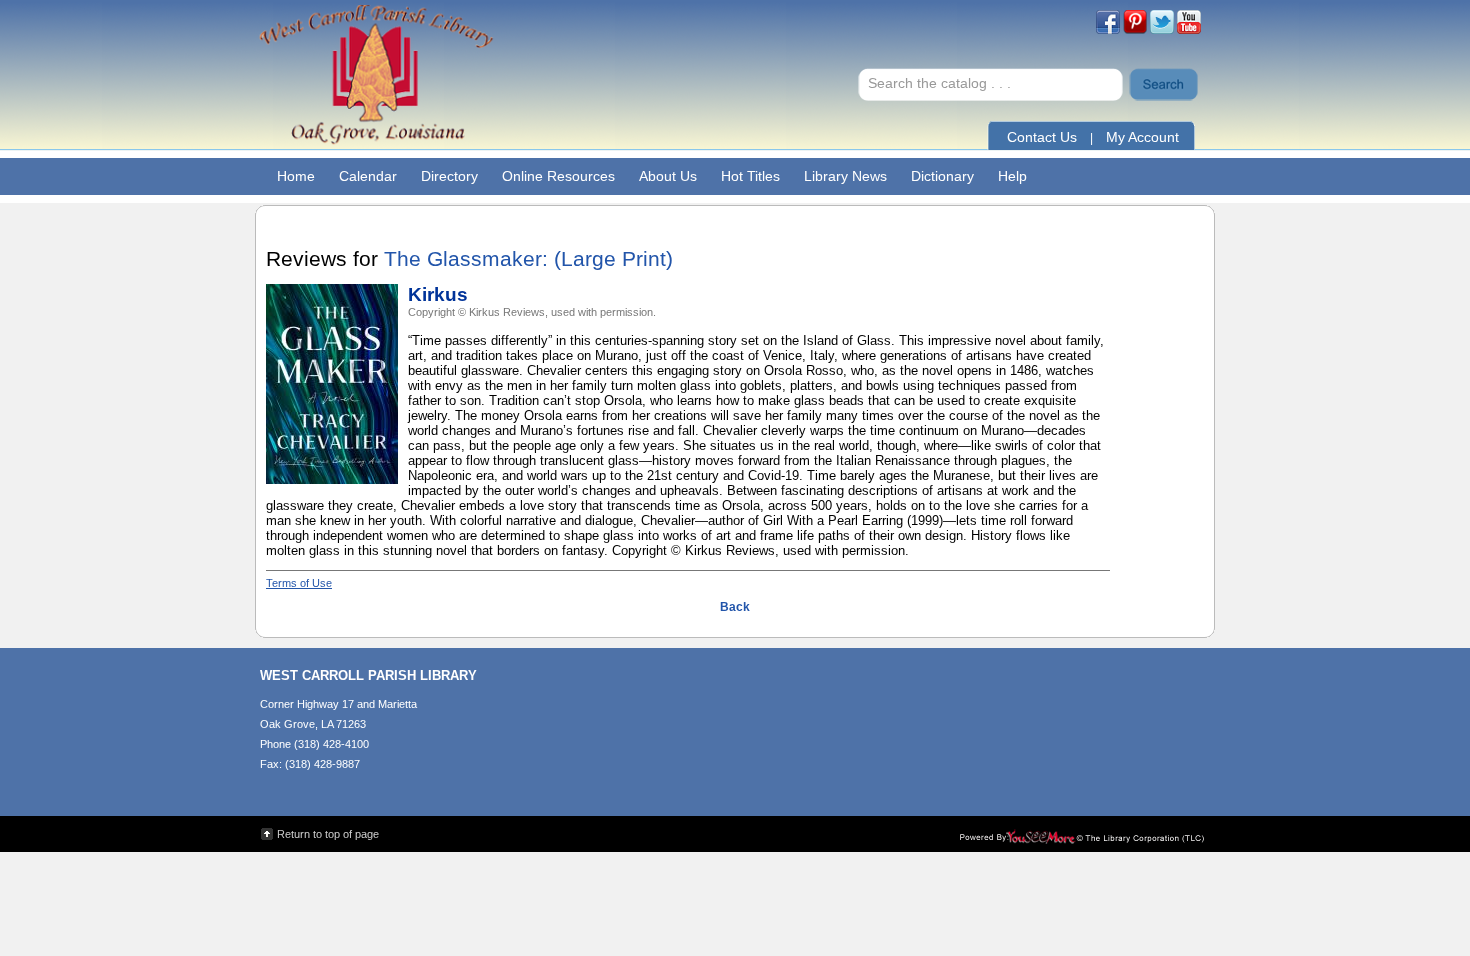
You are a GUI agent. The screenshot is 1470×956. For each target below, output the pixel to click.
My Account (1142, 137)
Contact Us (1042, 137)
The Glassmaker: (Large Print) (528, 259)
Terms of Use (299, 583)
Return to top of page (328, 834)
